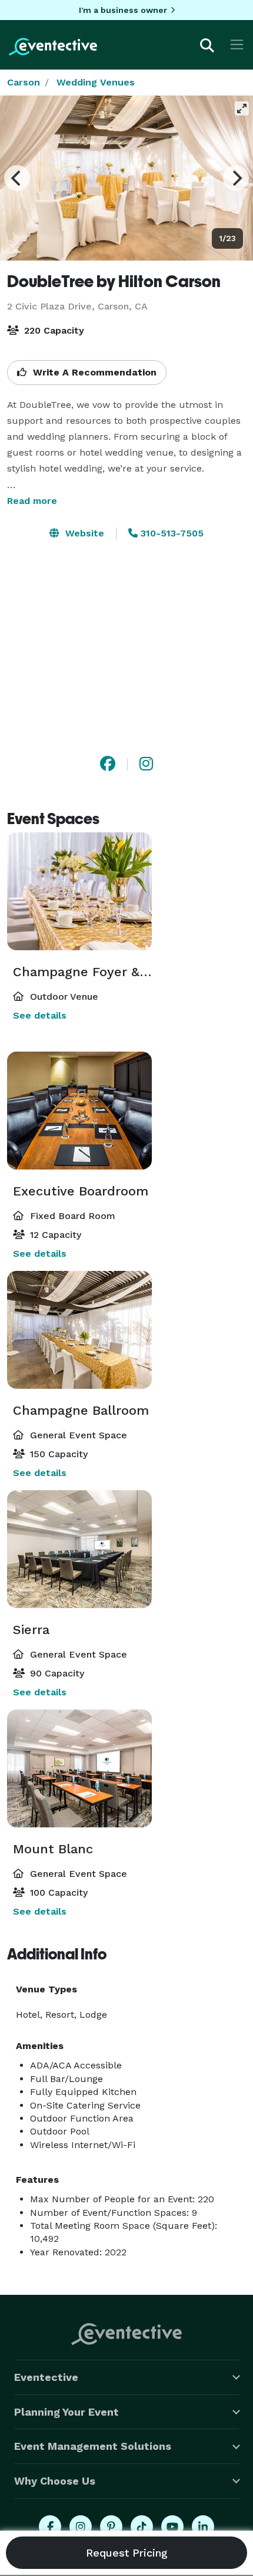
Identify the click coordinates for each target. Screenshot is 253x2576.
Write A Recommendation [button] (93, 372)
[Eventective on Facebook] (50, 2526)
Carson (24, 82)
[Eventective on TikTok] (142, 2526)
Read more (32, 501)
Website (83, 533)
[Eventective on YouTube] (172, 2526)
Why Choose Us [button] (55, 2481)
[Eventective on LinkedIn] (203, 2526)
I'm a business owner (123, 10)
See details (40, 1015)
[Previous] (17, 178)
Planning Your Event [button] (66, 2412)
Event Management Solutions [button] (93, 2446)
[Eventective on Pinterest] (111, 2526)
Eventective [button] (46, 2377)
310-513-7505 (171, 533)
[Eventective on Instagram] (81, 2526)
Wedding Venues (96, 82)
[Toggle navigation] (237, 45)
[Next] (236, 178)
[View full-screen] (242, 108)
